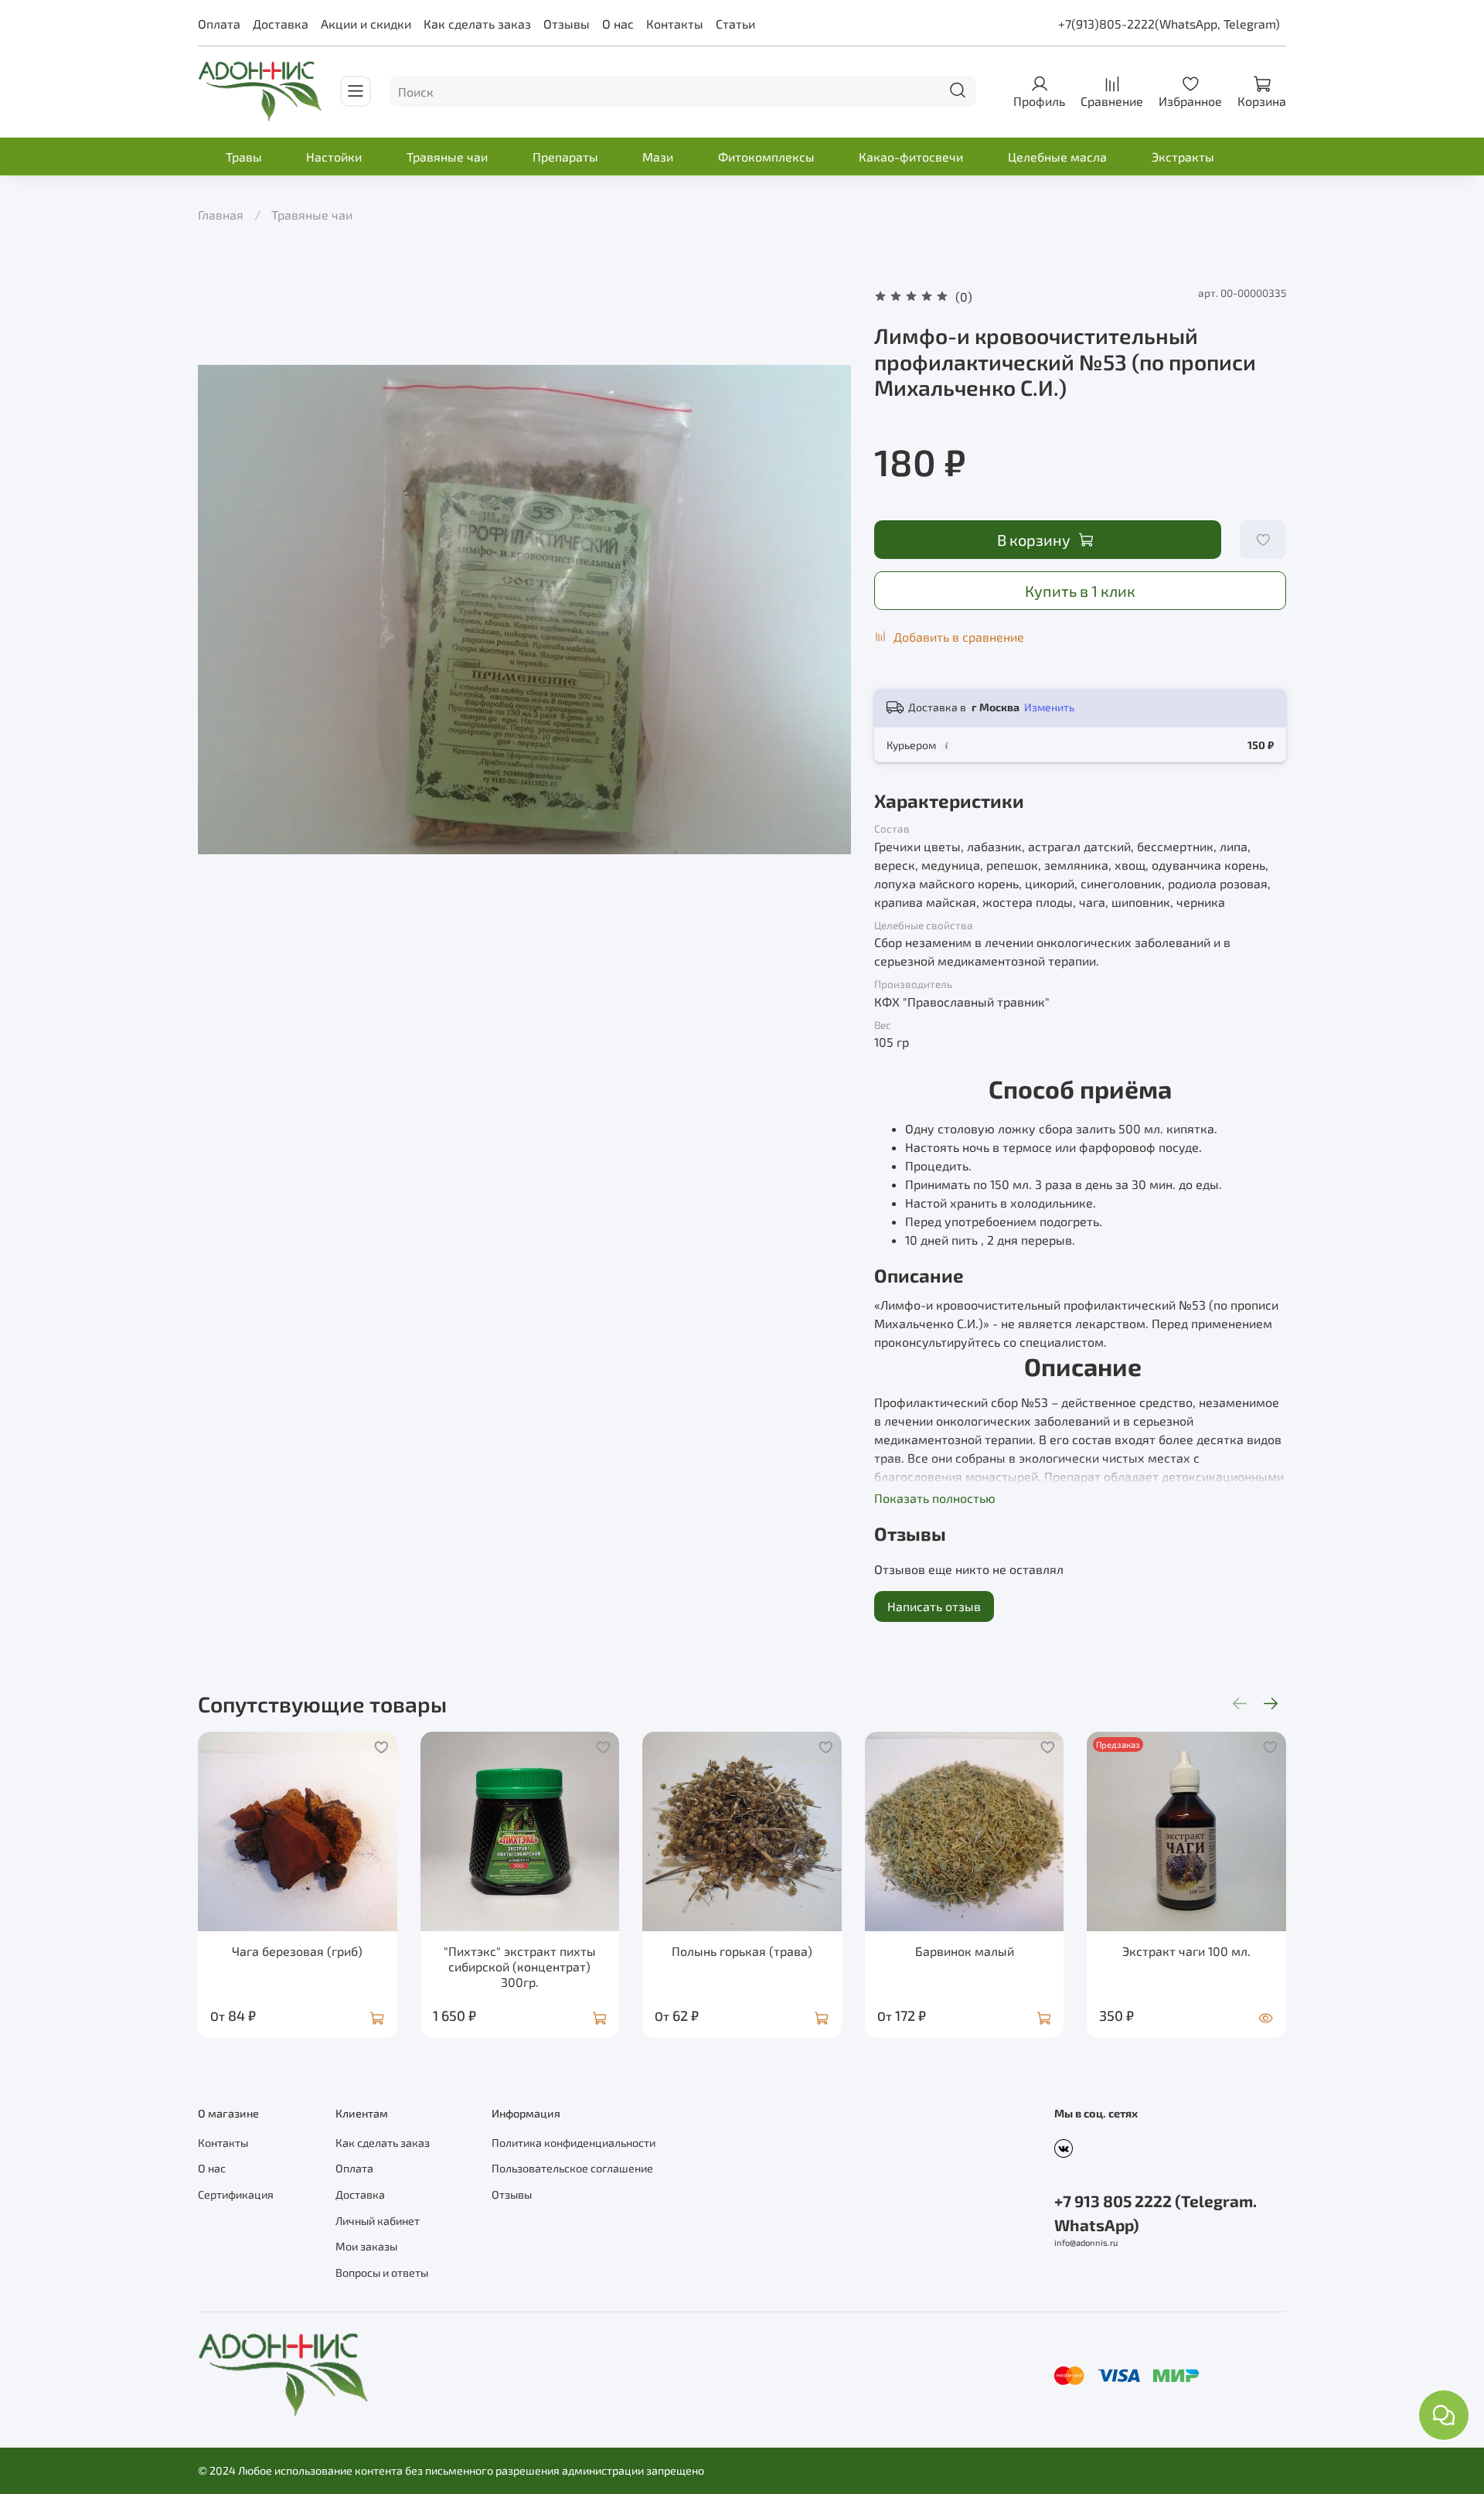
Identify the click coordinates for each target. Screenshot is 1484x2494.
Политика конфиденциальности (574, 2143)
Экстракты (1183, 157)
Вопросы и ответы (382, 2273)
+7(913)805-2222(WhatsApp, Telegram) (1169, 24)
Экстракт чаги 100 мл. (1186, 1951)
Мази (658, 157)
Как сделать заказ (477, 24)
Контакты (675, 24)
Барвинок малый (965, 1951)
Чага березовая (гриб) (297, 1951)
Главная (221, 215)
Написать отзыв (934, 1606)
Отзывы (567, 24)
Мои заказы (366, 2246)
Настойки (334, 157)
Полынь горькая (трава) (742, 1951)
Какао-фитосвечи (911, 157)
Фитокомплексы (766, 157)
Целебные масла (1057, 157)
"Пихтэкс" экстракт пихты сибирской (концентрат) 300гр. (520, 1966)
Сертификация (236, 2194)
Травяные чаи (447, 157)
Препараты (565, 157)
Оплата (219, 24)
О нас (618, 24)
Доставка (281, 24)
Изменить (1049, 707)
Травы (244, 157)
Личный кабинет (378, 2221)
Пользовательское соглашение (572, 2168)
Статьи (735, 24)
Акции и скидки (366, 24)
